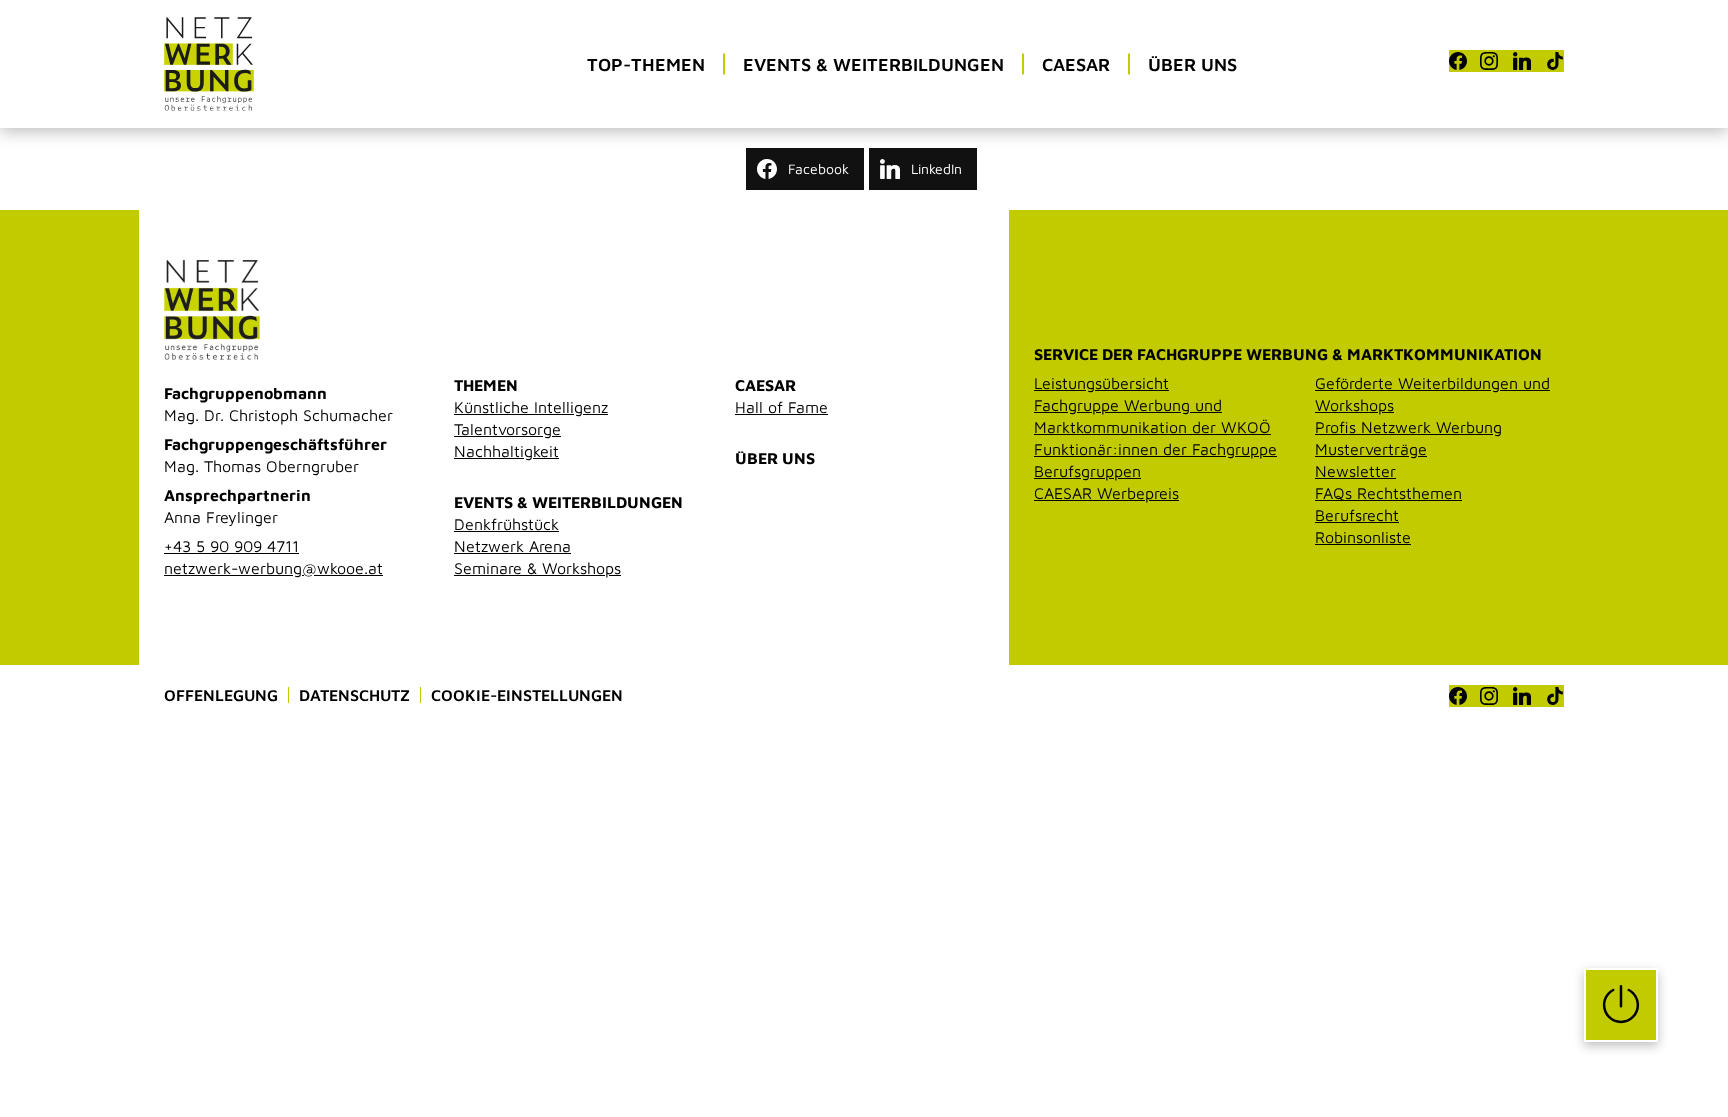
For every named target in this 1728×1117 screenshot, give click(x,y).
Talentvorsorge (507, 429)
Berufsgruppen (1087, 471)
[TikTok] (1555, 61)
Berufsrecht (1357, 515)
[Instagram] (1489, 61)
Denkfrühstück (506, 524)
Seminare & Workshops (537, 568)
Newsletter (1355, 471)
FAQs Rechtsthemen (1388, 493)
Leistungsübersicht (1101, 383)
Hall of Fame (781, 407)
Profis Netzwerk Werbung (1408, 427)
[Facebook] (1458, 61)
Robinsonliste (1363, 537)
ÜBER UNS (775, 458)
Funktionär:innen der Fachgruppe (1155, 449)
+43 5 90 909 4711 (231, 546)
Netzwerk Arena (512, 546)
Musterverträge (1371, 449)
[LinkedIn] (1522, 61)
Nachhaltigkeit (506, 451)
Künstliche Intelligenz (531, 407)
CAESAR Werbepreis (1106, 493)
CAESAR (765, 385)
